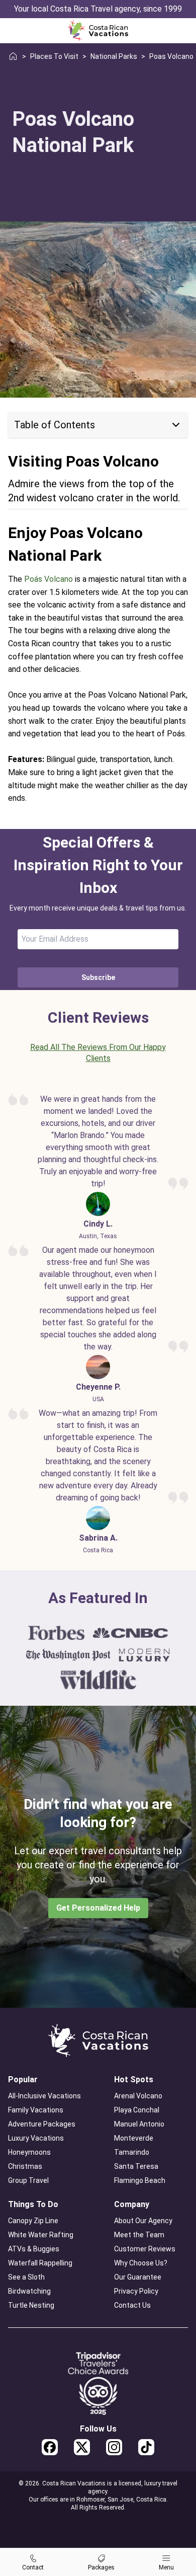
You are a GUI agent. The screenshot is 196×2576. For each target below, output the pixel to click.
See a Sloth (26, 2277)
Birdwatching (29, 2291)
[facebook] (50, 2447)
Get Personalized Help (98, 1908)
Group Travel (28, 2180)
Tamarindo (132, 2152)
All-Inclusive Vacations (44, 2096)
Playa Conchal (137, 2110)
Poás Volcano (48, 579)
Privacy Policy (136, 2291)
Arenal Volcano (138, 2096)
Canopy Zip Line (33, 2221)
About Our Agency (143, 2221)
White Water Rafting (41, 2235)
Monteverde (134, 2138)
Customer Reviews (145, 2249)
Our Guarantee (138, 2277)
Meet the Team (139, 2235)
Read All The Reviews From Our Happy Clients (98, 1053)
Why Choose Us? (141, 2263)
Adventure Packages (42, 2124)
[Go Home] (98, 30)
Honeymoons (29, 2152)
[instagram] (114, 2447)
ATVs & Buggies (34, 2249)
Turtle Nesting (31, 2305)
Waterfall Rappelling (40, 2263)
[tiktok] (146, 2447)
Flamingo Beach (140, 2180)
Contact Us (132, 2305)
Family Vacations (36, 2110)
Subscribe (98, 977)
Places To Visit (54, 56)
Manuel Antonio (139, 2124)
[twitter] (82, 2447)
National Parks (114, 56)
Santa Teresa (136, 2166)
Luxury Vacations (36, 2138)
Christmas (25, 2166)
